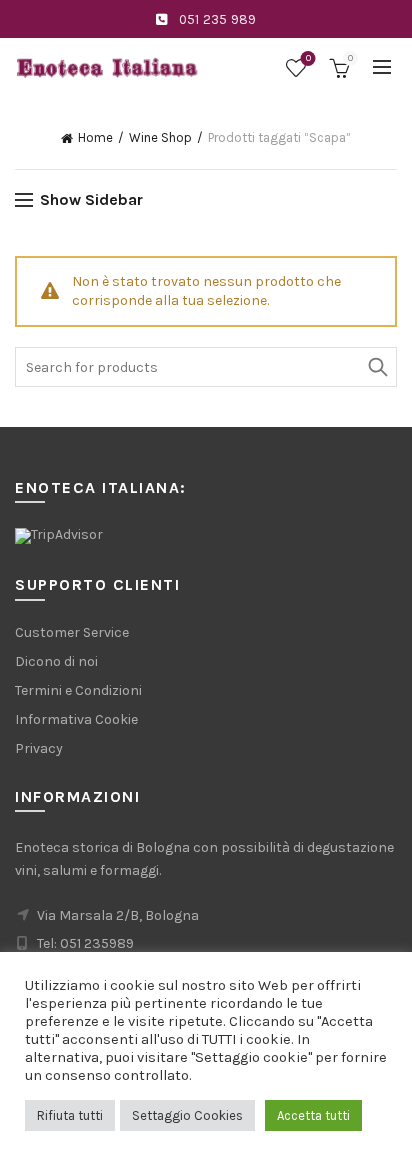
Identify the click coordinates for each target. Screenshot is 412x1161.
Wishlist (308, 58)
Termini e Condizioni (78, 690)
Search (377, 367)
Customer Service (72, 632)
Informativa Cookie (76, 719)
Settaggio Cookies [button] (187, 1115)
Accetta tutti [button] (313, 1115)
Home (95, 137)
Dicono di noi (56, 661)
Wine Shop (160, 137)
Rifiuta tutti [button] (70, 1115)
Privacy (39, 748)
